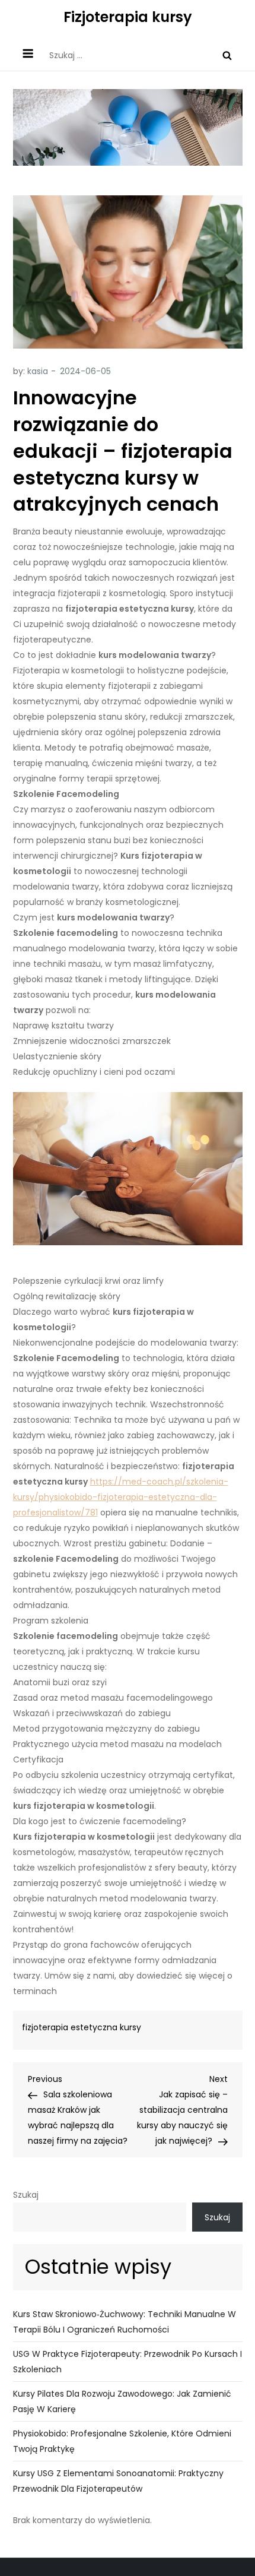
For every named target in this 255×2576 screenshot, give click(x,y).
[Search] (227, 55)
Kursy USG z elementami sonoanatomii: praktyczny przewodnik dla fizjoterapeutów (118, 2481)
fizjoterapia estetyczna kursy (82, 2027)
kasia (38, 371)
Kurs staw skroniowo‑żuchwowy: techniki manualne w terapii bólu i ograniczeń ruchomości (125, 2322)
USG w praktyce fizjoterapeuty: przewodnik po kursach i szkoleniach (128, 2362)
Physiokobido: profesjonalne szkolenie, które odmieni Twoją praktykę (122, 2441)
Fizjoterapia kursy (128, 17)
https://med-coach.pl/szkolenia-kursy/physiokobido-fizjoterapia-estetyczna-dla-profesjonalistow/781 (121, 1497)
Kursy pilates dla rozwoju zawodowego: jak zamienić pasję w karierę (122, 2401)
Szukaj (26, 2195)
